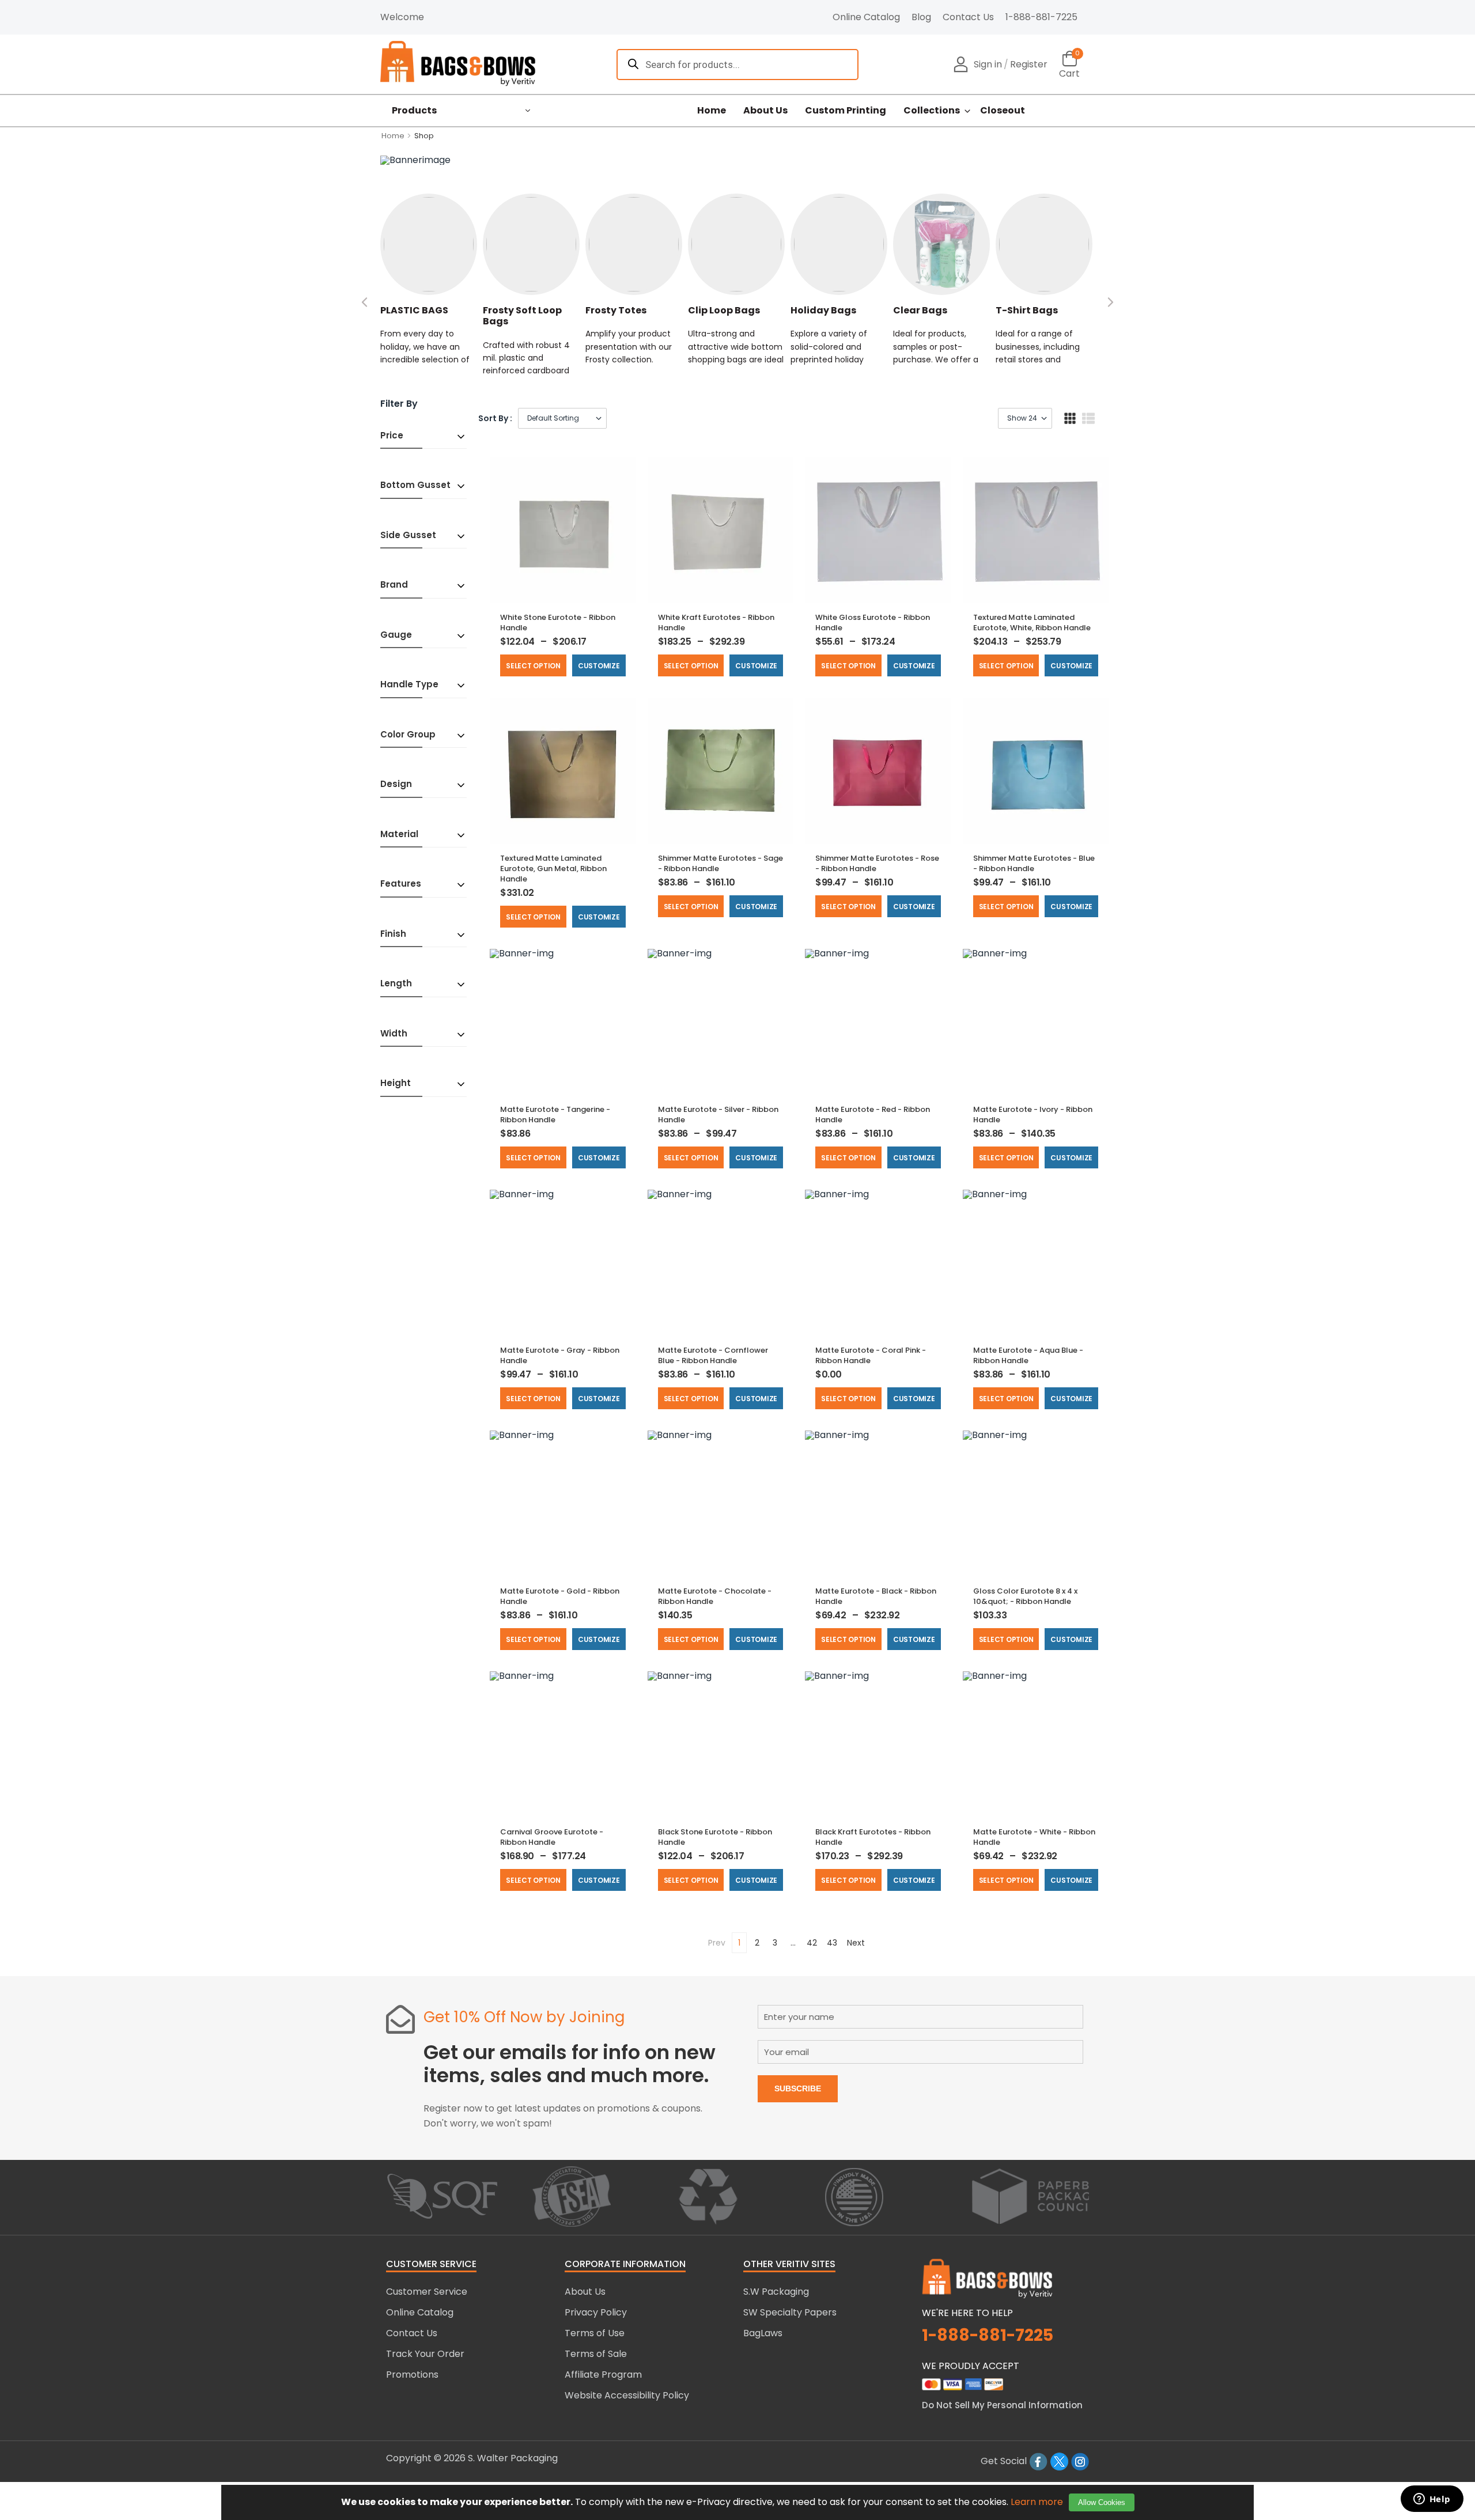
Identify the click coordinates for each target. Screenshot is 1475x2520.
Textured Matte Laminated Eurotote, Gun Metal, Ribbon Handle (553, 869)
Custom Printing (846, 111)
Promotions (412, 2375)
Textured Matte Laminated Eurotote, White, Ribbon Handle (1032, 623)
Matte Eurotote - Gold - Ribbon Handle (560, 1596)
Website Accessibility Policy (627, 2395)
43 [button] (832, 1943)
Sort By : (495, 418)
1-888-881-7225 (1041, 17)
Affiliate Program (603, 2375)
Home (712, 111)
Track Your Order (425, 2354)
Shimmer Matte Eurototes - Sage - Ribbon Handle (721, 863)
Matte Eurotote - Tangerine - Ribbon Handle (555, 1115)
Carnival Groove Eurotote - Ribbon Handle (552, 1837)
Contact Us (968, 17)
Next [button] (856, 1943)
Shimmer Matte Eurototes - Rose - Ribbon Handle (877, 863)
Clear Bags (920, 310)
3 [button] (775, 1943)
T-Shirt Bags (1027, 310)
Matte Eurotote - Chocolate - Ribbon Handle (715, 1596)
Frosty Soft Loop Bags (522, 316)
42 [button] (812, 1943)
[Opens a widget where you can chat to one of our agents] (1432, 2500)
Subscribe (798, 2088)
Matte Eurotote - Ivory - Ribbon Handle (1033, 1115)
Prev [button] (717, 1943)
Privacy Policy (596, 2312)
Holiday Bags (823, 310)
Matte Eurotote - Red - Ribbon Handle (873, 1115)
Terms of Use (595, 2333)
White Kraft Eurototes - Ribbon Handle (716, 623)
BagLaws (763, 2333)
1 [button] (739, 1943)
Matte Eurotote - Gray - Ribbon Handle (560, 1355)
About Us (765, 111)
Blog (921, 17)
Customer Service (427, 2292)
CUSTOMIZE (599, 666)
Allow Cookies (1102, 2502)
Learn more (1037, 2502)
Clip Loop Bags (724, 310)
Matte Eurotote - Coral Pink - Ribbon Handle (871, 1355)
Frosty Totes (616, 310)
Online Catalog (866, 17)
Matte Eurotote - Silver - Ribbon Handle (718, 1115)
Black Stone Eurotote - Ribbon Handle (715, 1837)
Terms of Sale (596, 2354)
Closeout (1003, 111)
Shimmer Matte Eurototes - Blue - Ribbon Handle (1034, 863)
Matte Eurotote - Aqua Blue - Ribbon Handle (1028, 1355)
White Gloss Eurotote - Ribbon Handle (873, 623)
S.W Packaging (776, 2292)
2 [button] (757, 1943)
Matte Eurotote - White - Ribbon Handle (1034, 1837)
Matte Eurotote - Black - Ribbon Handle (876, 1596)
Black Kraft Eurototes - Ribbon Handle (873, 1837)
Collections (932, 111)
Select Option (533, 666)
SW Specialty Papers (790, 2312)
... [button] (793, 1943)
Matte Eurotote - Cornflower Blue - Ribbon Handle (713, 1355)
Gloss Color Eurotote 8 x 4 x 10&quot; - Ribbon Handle (1025, 1596)
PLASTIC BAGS (414, 310)
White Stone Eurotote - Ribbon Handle (558, 623)
